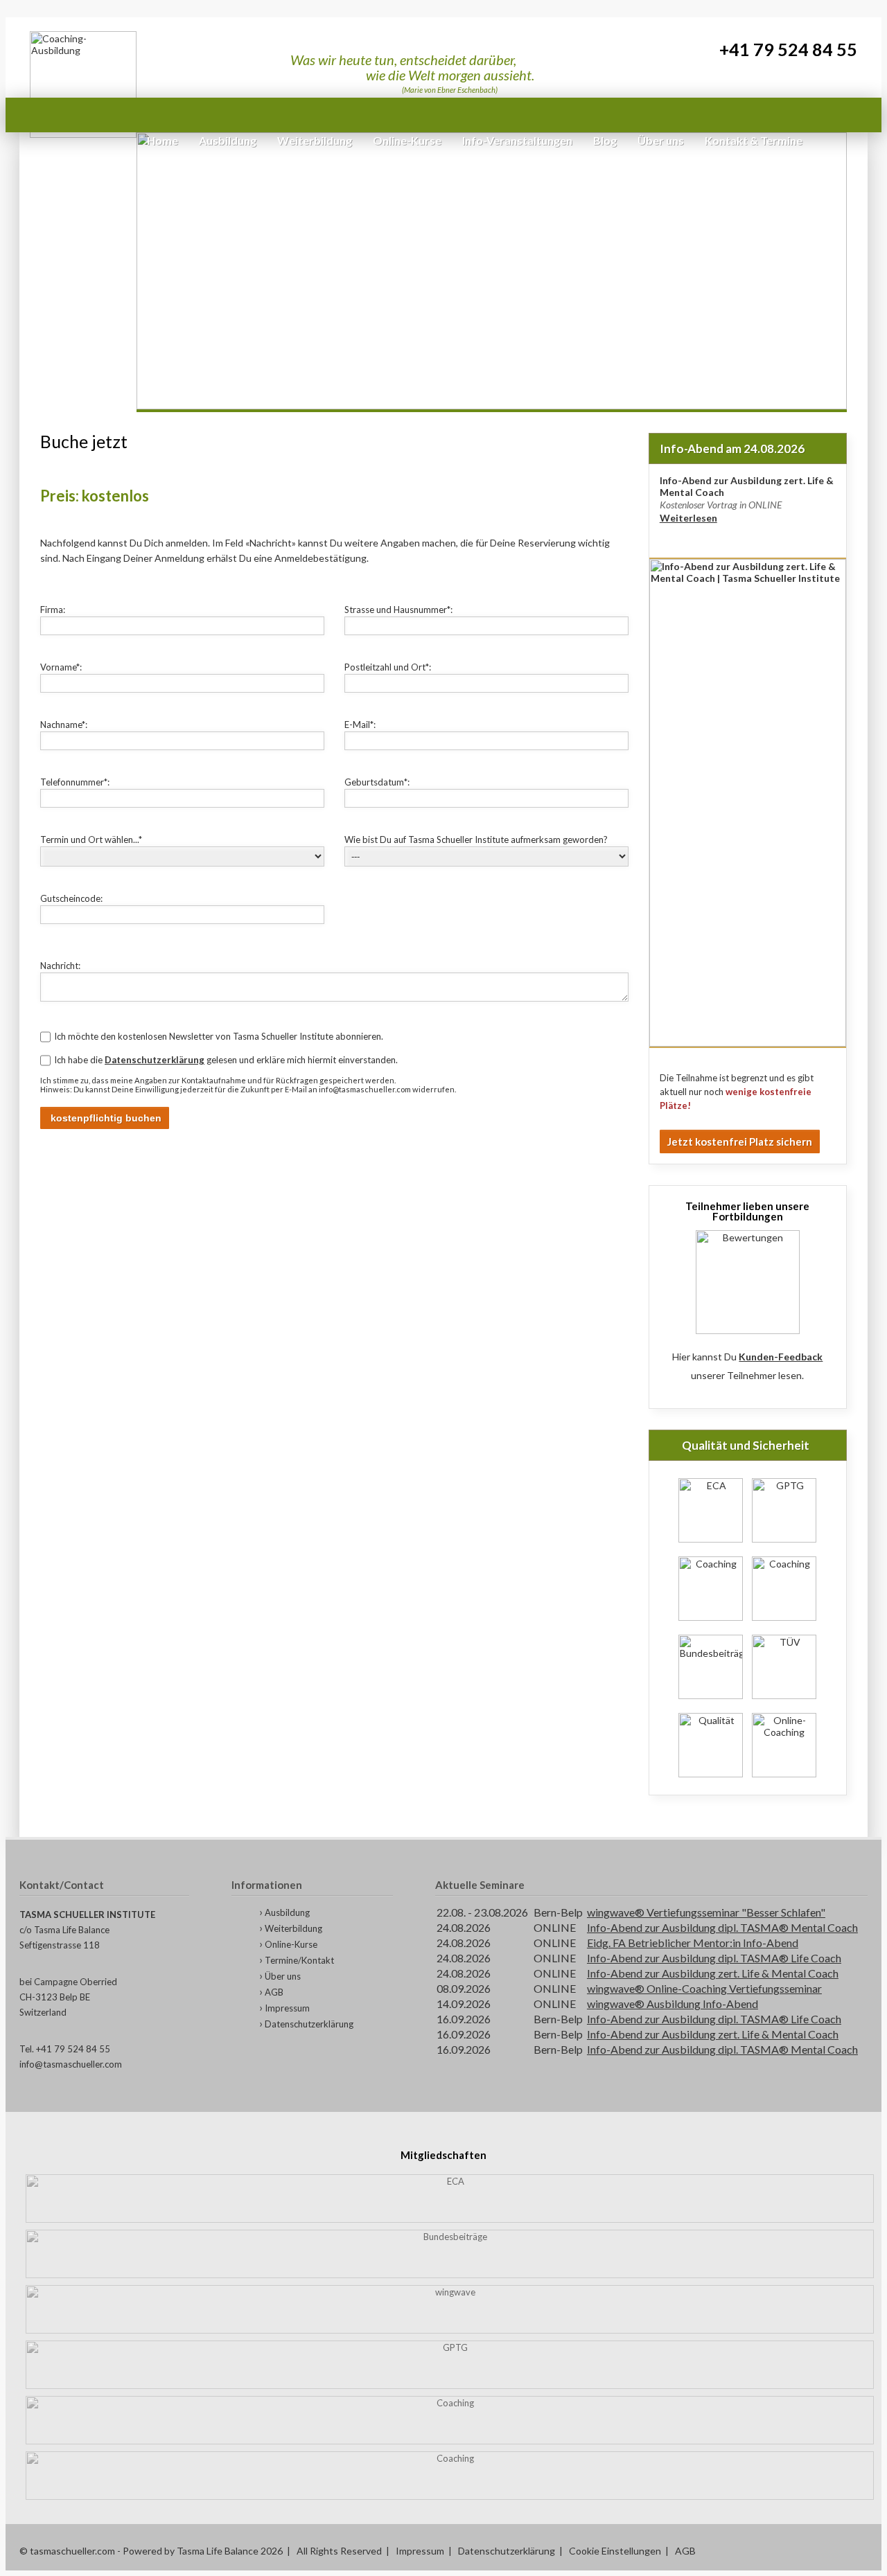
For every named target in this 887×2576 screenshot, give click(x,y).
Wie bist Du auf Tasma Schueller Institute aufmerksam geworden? (476, 840)
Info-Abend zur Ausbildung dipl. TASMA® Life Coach (714, 1958)
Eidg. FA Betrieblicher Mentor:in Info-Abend (693, 1943)
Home (163, 140)
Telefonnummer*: (75, 782)
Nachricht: (60, 966)
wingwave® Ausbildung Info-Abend (673, 2004)
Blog (605, 140)
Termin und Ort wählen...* (91, 840)
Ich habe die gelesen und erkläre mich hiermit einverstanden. (226, 1060)
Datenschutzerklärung (155, 1060)
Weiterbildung (293, 1928)
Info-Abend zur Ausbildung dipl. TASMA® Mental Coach (722, 1927)
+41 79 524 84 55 (788, 50)
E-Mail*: (360, 725)
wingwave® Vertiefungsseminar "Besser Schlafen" (706, 1912)
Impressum (287, 2008)
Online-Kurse (291, 1944)
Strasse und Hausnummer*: (398, 610)
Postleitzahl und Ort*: (388, 667)
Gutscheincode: (71, 898)
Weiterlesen (688, 518)
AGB (274, 1992)
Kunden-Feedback (781, 1357)
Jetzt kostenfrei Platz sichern (740, 1142)
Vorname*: (61, 667)
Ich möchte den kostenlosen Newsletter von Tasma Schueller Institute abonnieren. (219, 1036)
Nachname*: (64, 725)
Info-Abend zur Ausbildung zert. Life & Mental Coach (713, 1973)
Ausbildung (287, 1912)
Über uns (283, 1976)
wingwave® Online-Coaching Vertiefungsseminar (704, 1988)
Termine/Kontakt (299, 1960)
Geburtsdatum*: (377, 782)
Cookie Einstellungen (615, 2551)
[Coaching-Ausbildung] (83, 85)
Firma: (53, 610)
